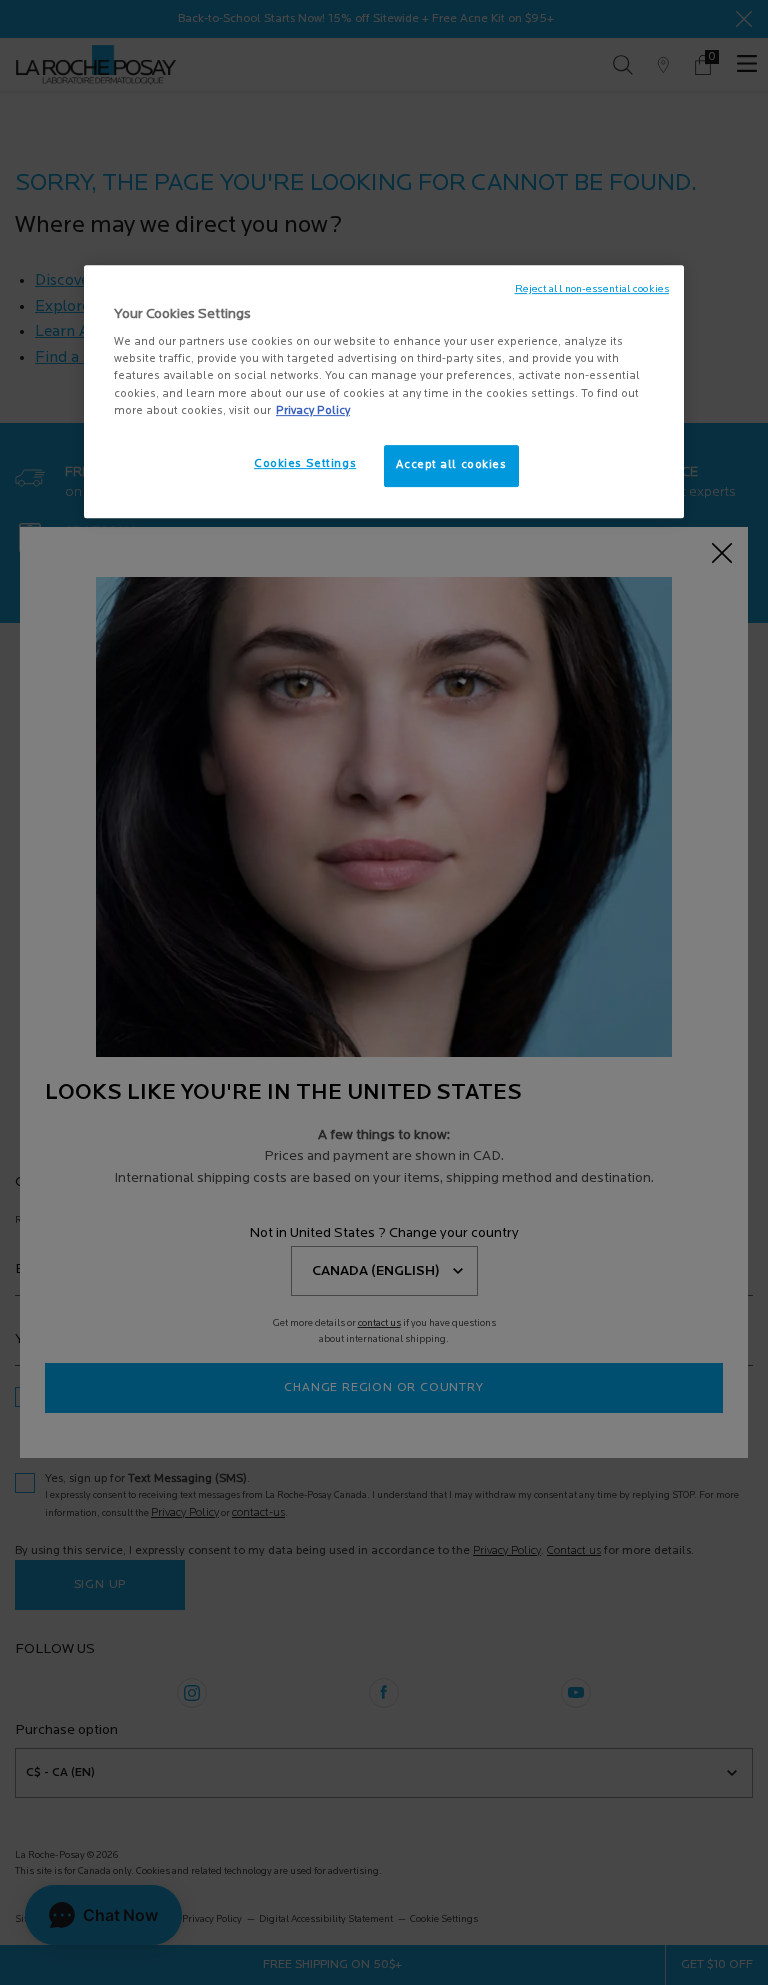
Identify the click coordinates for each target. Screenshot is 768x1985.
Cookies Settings (305, 464)
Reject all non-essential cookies (592, 289)
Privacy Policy (313, 411)
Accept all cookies (451, 465)
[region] (384, 391)
